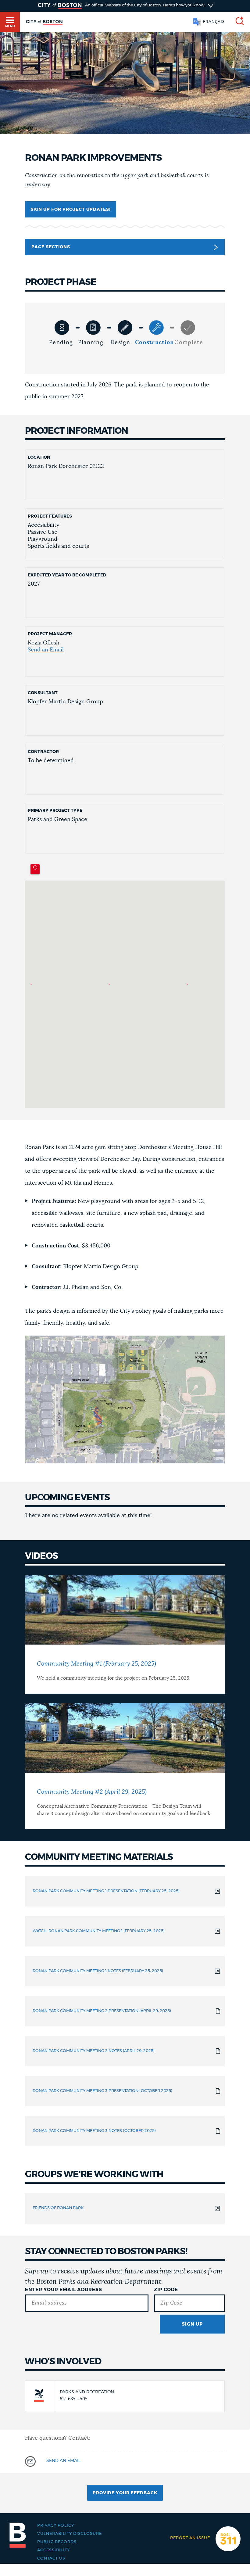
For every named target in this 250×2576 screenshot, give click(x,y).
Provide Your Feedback (125, 2493)
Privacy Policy (56, 2526)
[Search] (237, 22)
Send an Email (46, 650)
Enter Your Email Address (64, 2290)
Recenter (35, 869)
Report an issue (190, 2538)
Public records (57, 2542)
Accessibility (54, 2550)
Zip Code (166, 2290)
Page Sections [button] (51, 247)
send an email (63, 2461)
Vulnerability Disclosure (70, 2534)
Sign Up (192, 2324)
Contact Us (51, 2558)
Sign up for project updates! (71, 210)
